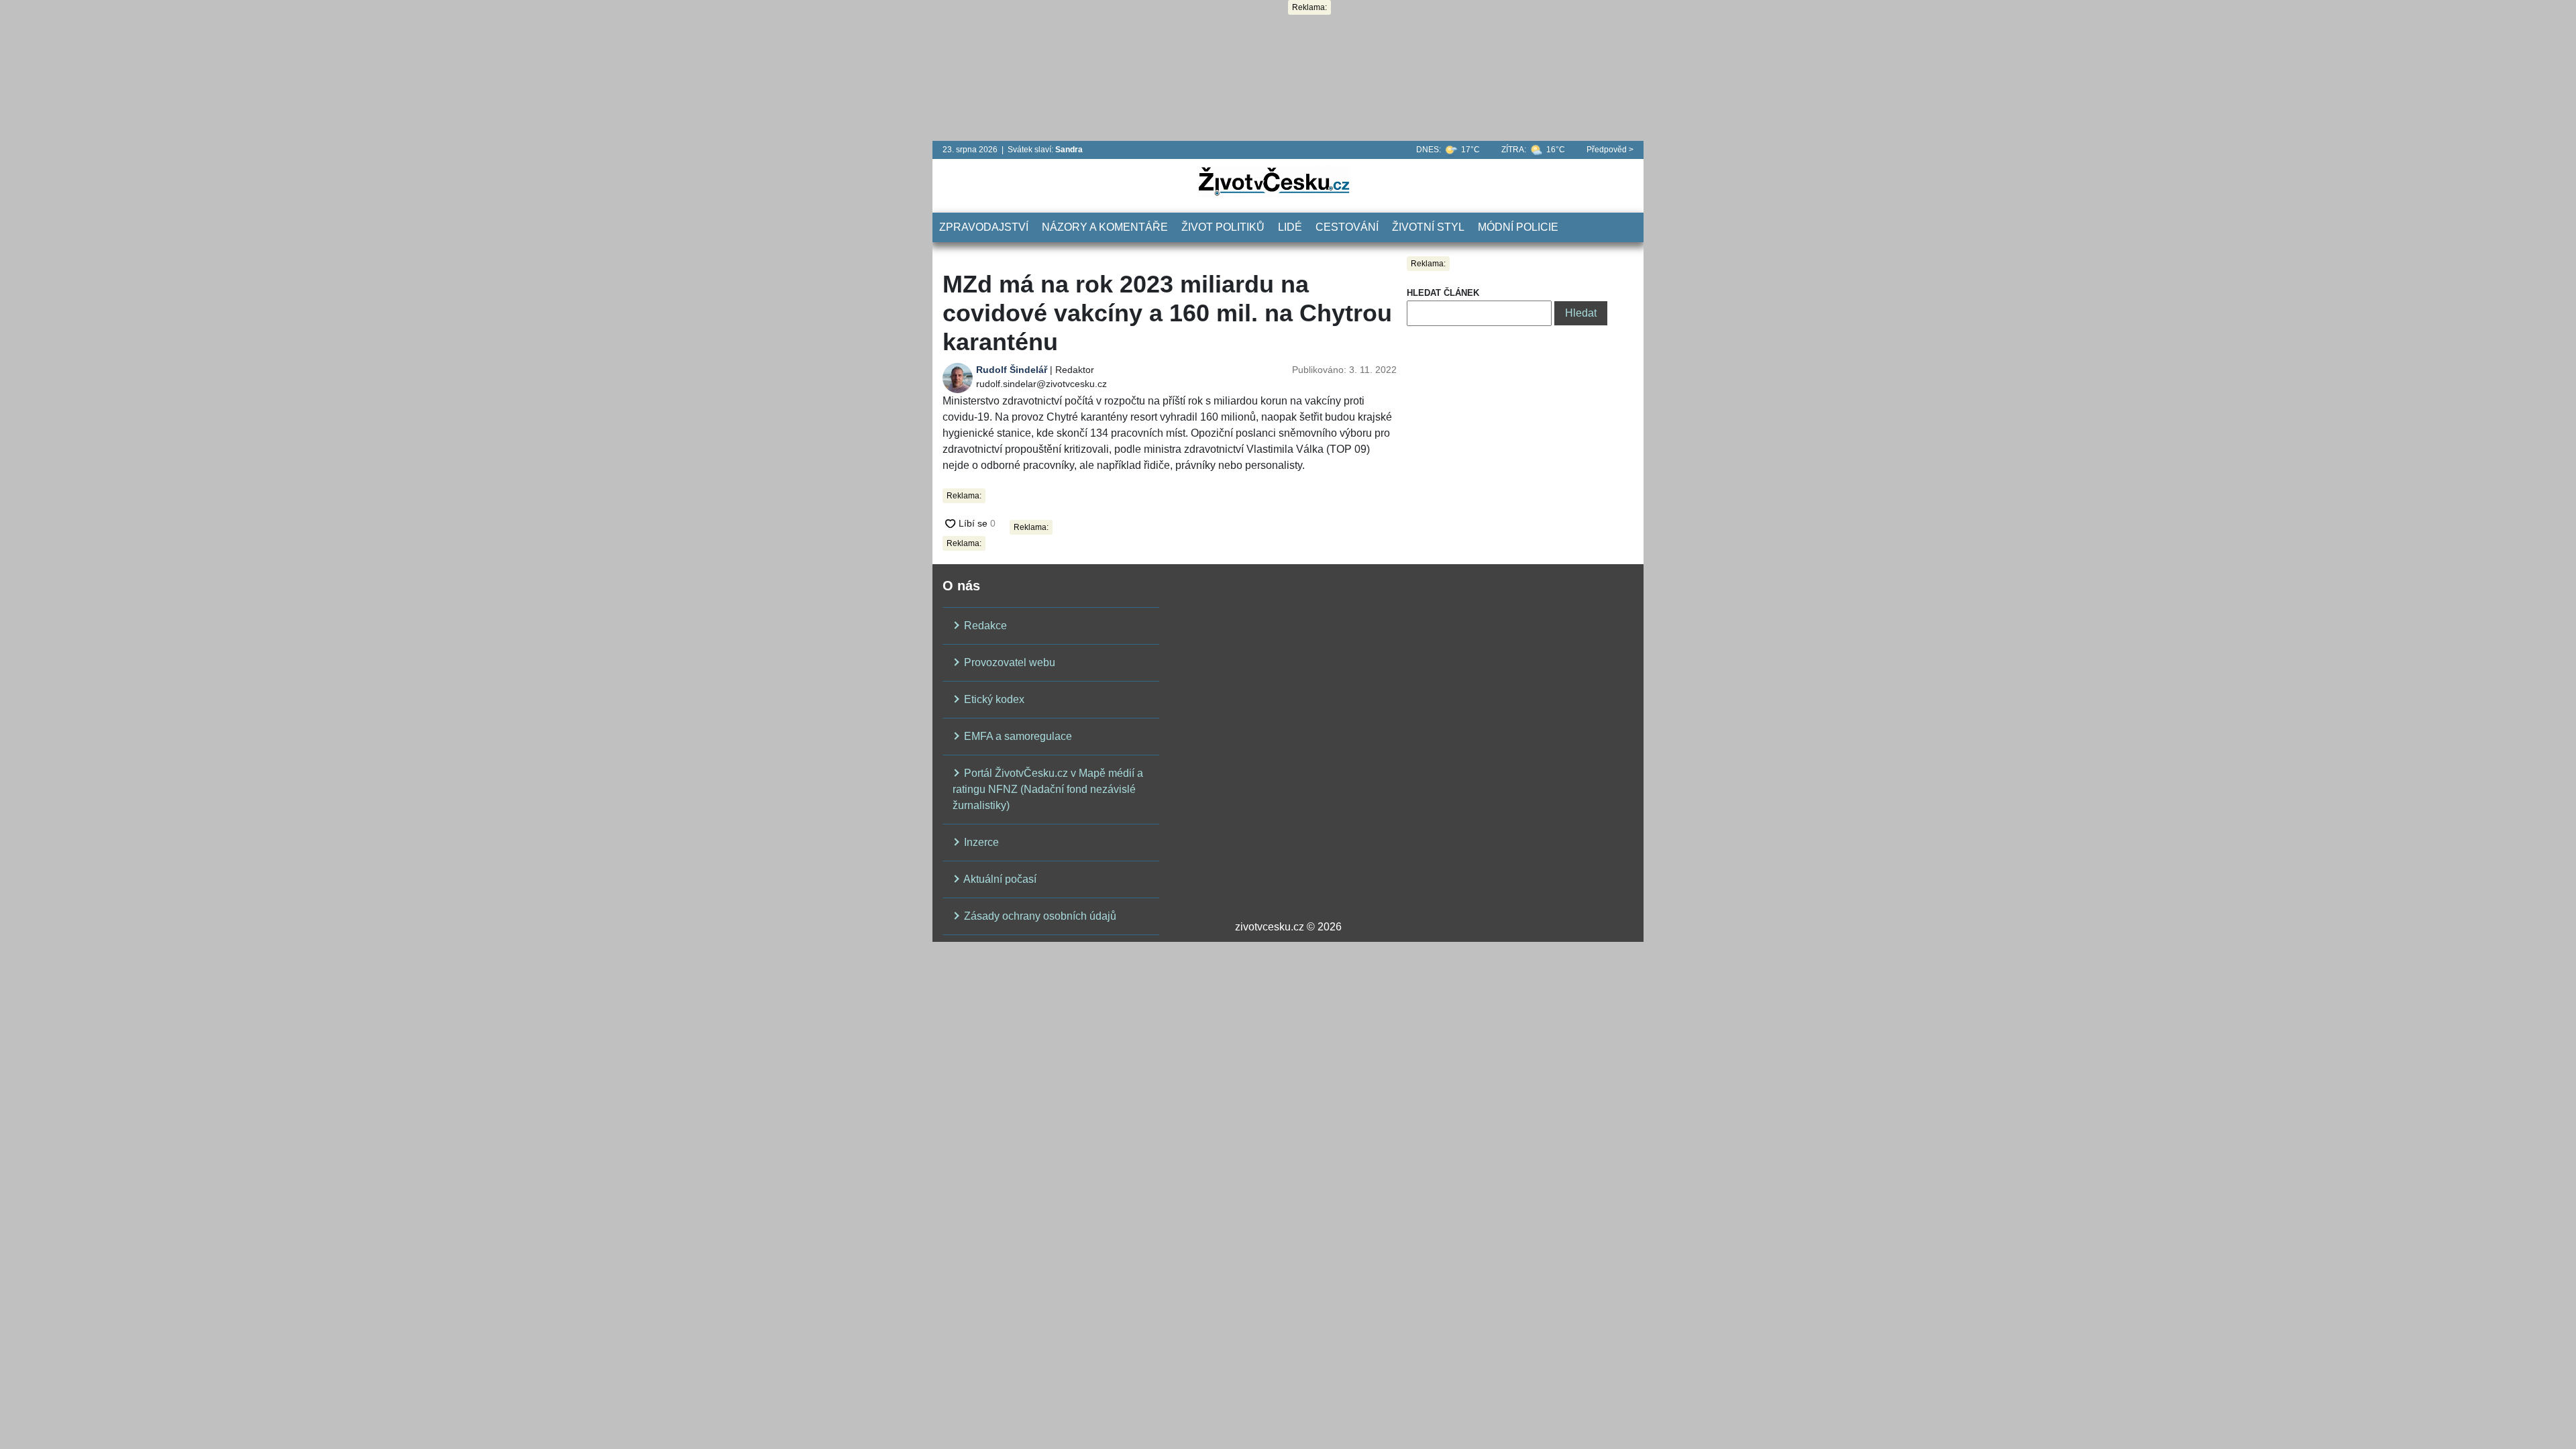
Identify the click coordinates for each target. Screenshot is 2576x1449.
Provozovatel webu (1008, 662)
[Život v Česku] (1274, 181)
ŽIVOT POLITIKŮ (1223, 227)
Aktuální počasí (999, 879)
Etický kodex (993, 699)
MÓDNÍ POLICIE (1518, 227)
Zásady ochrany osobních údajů (1039, 916)
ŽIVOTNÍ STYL (1428, 227)
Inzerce (980, 842)
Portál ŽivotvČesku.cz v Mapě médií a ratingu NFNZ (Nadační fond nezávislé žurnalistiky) (1048, 789)
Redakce (984, 626)
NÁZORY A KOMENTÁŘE (1105, 227)
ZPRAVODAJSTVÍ (984, 227)
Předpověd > (1610, 150)
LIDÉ (1290, 227)
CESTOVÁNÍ (1347, 227)
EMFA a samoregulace (1017, 736)
